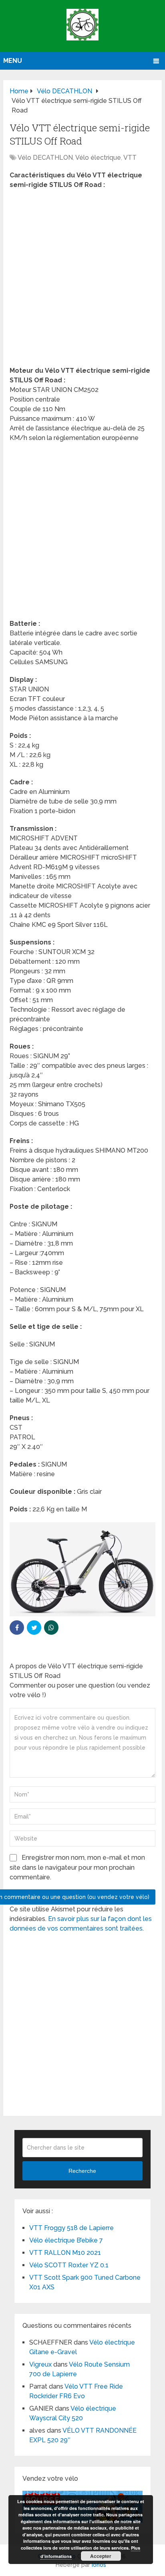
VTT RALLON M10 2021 (65, 2253)
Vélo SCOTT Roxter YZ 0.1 (69, 2265)
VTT (130, 158)
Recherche (82, 2171)
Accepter (101, 2556)
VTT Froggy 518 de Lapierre (71, 2228)
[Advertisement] (82, 280)
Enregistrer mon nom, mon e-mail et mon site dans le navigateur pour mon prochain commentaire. (77, 1867)
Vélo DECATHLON (45, 158)
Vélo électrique (98, 158)
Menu (13, 61)
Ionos (99, 2565)
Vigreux (40, 2364)
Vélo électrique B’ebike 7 (66, 2240)
